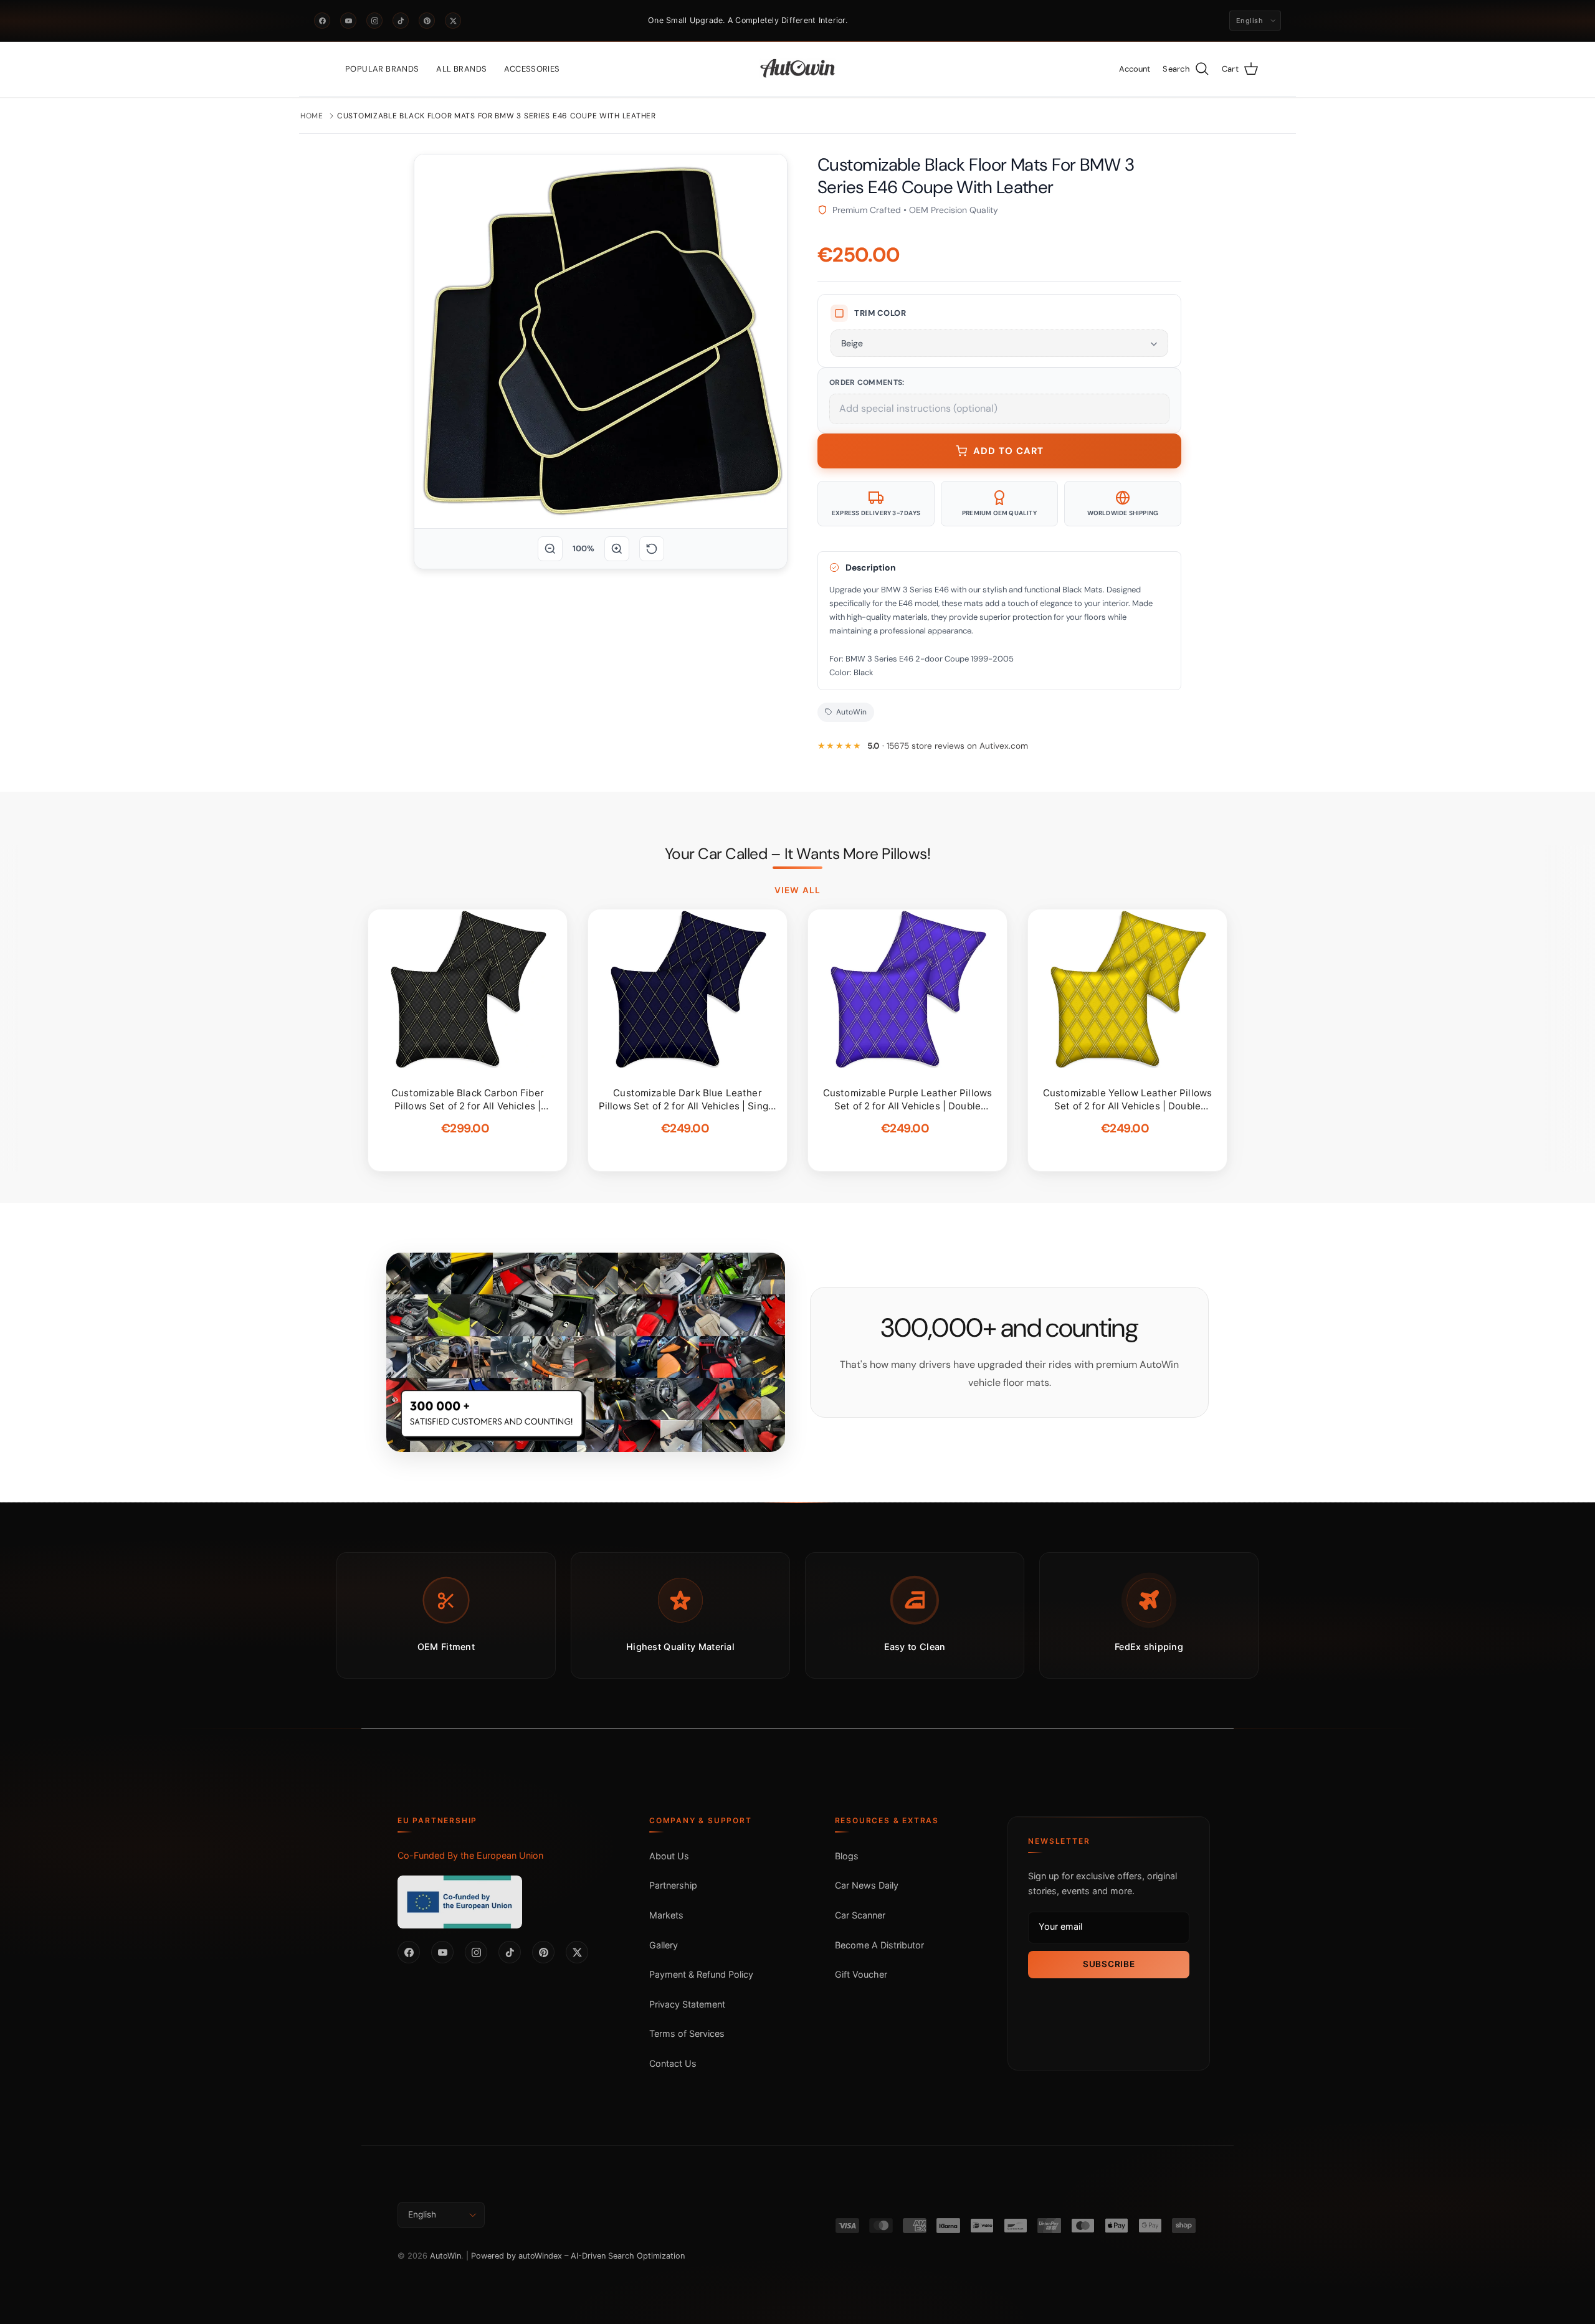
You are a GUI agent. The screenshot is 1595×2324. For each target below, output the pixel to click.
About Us (669, 1856)
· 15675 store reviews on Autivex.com (948, 746)
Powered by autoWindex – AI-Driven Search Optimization (578, 2256)
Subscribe (1109, 1964)
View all (797, 890)
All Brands (461, 69)
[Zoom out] (550, 549)
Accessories (532, 69)
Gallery (664, 1945)
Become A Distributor (879, 1945)
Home (312, 116)
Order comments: (867, 382)
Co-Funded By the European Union (470, 1855)
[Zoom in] (617, 549)
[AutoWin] (798, 69)
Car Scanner (860, 1915)
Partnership (673, 1885)
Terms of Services (687, 2033)
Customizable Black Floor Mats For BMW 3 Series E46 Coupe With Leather (497, 116)
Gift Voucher (861, 1974)
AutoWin (445, 2256)
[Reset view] (652, 549)
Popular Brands (382, 69)
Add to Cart (1008, 451)
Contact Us (673, 2063)
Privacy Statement (687, 2004)
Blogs (847, 1856)
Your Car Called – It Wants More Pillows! (797, 854)
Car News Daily (867, 1885)
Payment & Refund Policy (701, 1974)
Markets (666, 1915)
